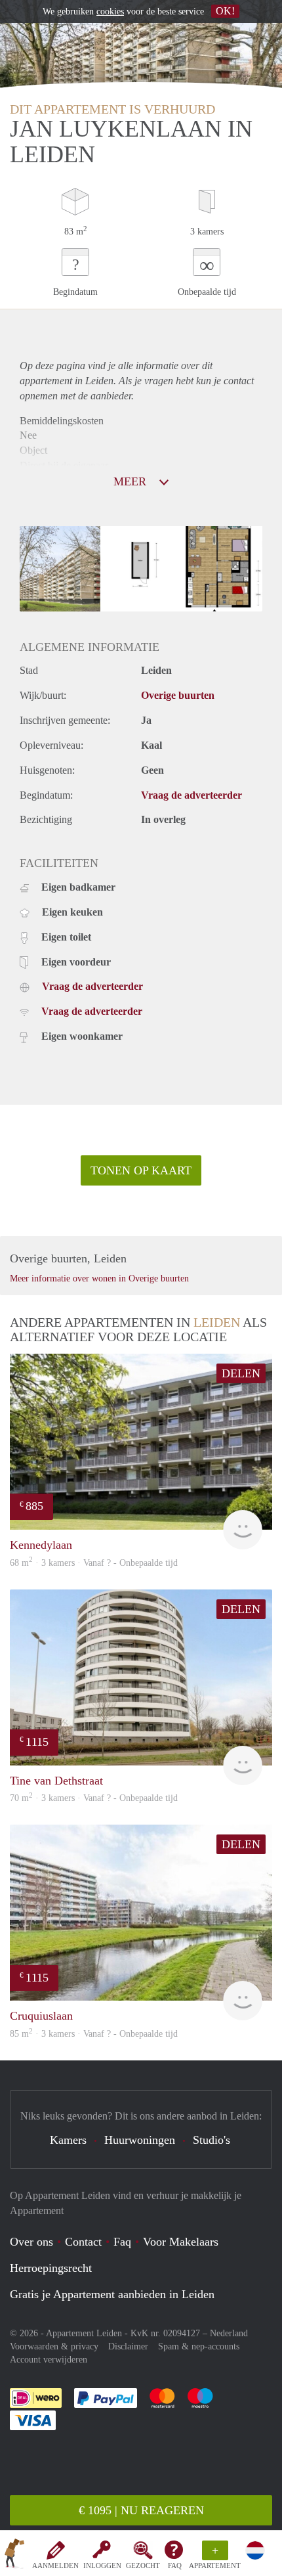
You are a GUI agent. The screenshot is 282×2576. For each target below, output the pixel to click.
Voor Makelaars (181, 2242)
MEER (131, 481)
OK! (225, 11)
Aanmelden (55, 2565)
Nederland (229, 2333)
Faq (122, 2242)
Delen (241, 1373)
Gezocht (143, 2565)
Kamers (68, 2140)
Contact (83, 2242)
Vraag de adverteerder (191, 795)
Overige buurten (178, 695)
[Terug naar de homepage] (14, 2556)
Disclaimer (128, 2346)
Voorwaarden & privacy (54, 2346)
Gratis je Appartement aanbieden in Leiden (112, 2294)
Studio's (211, 2140)
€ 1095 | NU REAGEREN (141, 2510)
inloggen (102, 2565)
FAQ (175, 2565)
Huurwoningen (140, 2140)
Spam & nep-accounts (199, 2346)
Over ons (31, 2242)
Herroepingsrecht (51, 2268)
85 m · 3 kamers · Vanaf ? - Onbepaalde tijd (94, 2034)
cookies (110, 11)
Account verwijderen (49, 2360)
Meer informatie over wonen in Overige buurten (99, 1278)
